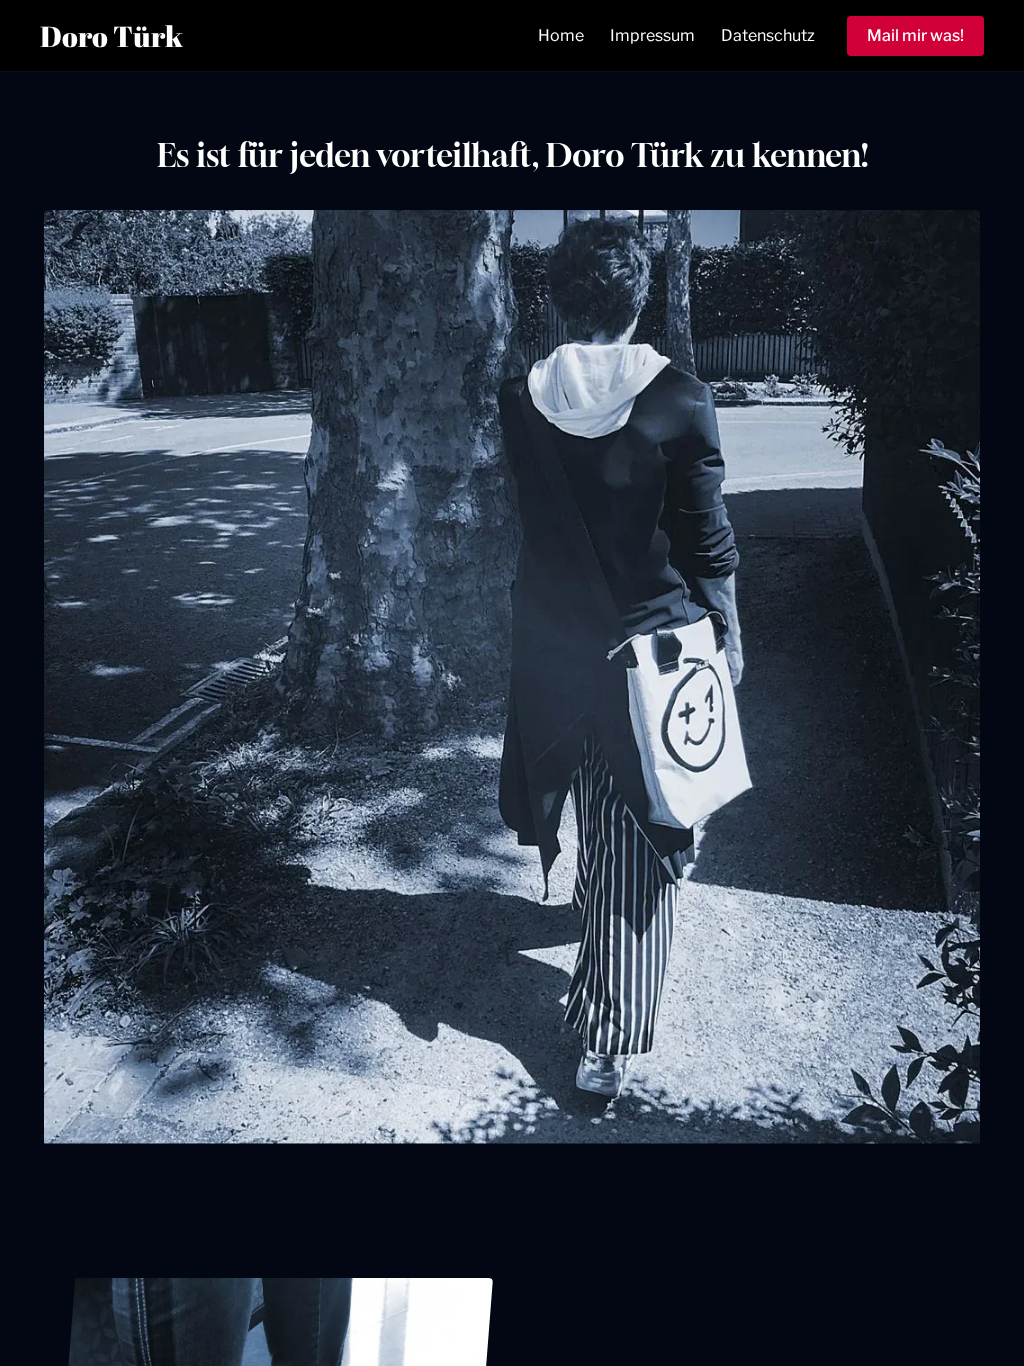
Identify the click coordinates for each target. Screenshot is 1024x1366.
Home (561, 35)
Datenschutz (768, 35)
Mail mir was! (915, 35)
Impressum (652, 35)
